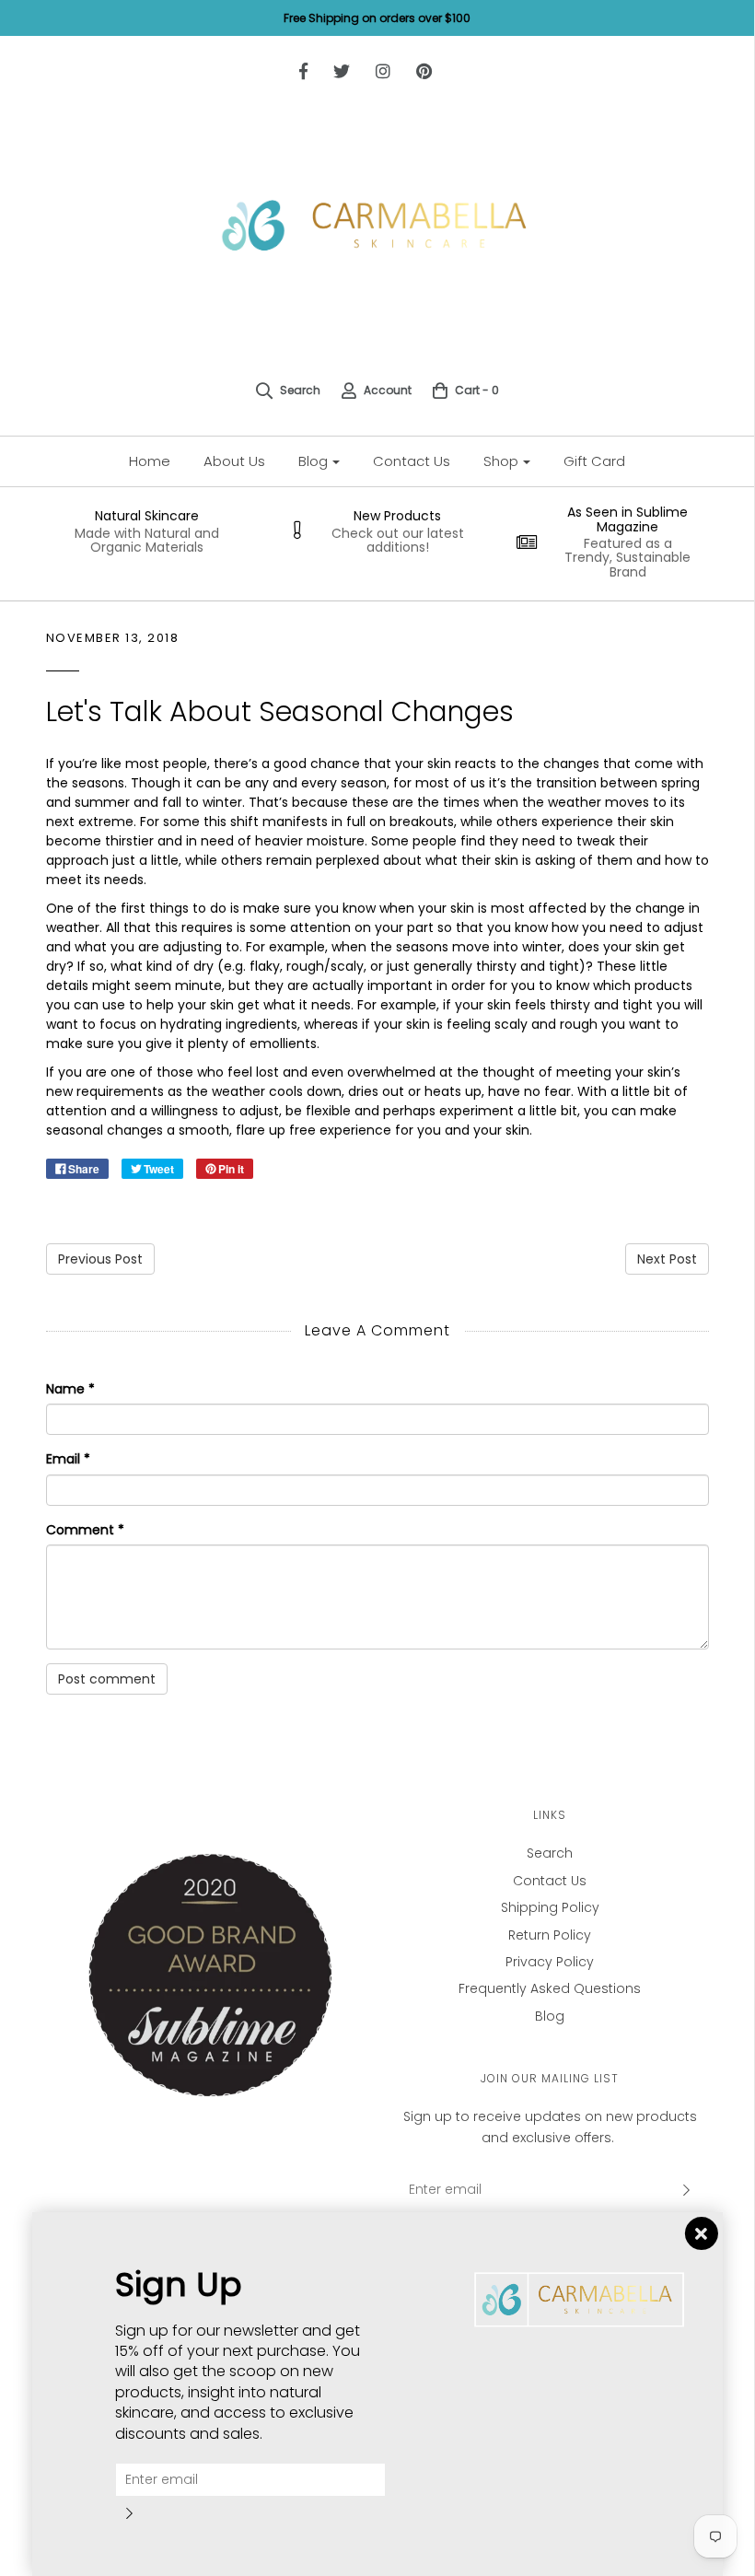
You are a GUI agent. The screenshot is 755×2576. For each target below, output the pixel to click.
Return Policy (550, 1935)
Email (68, 1459)
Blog (550, 2016)
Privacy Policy (550, 1962)
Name (70, 1389)
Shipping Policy (550, 1907)
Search (550, 1853)
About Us (234, 461)
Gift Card (594, 461)
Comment (85, 1530)
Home (150, 461)
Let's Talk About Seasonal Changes (280, 711)
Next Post (667, 1259)
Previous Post (100, 1259)
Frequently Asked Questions (550, 1988)
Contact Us (412, 461)
